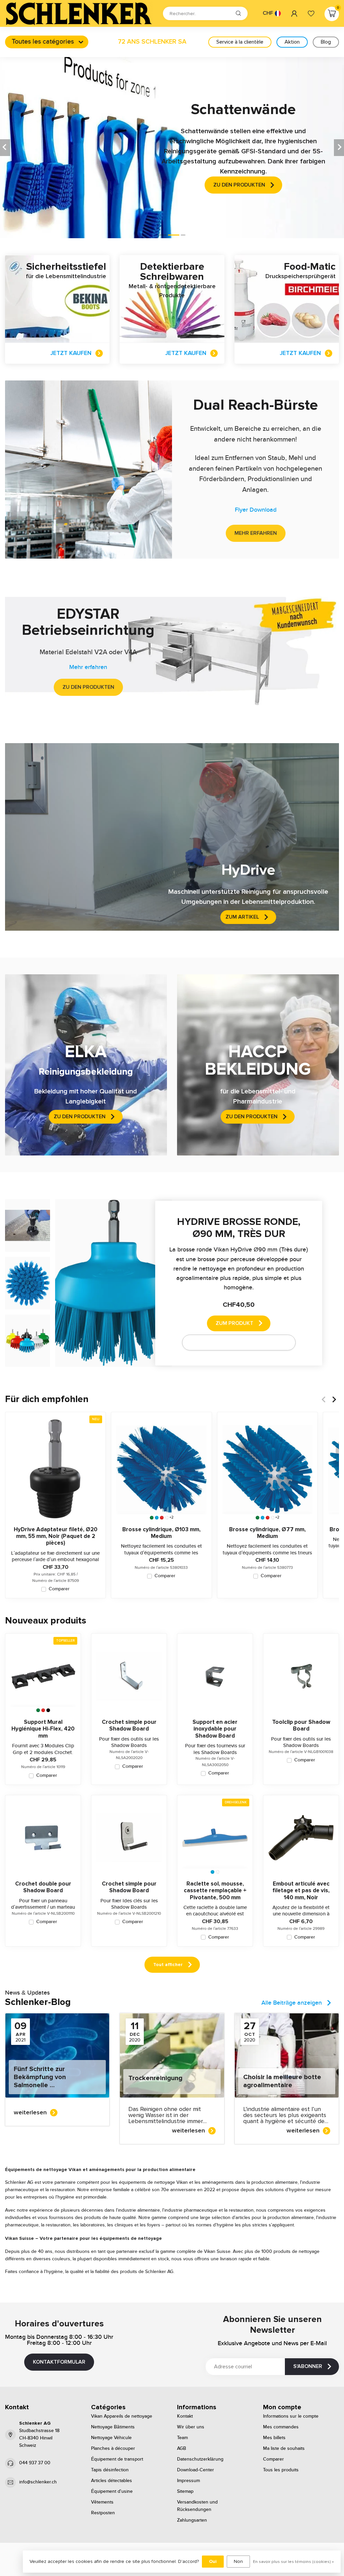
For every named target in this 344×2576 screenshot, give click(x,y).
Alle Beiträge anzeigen (292, 2003)
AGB (182, 2449)
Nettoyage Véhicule (111, 2438)
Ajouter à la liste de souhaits (235, 1342)
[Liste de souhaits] (311, 13)
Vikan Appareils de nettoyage (122, 2416)
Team (182, 2438)
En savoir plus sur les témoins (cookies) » (293, 2562)
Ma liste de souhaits (284, 2449)
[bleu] (157, 1518)
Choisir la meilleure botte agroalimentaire (282, 2081)
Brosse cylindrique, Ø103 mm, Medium (161, 1533)
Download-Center (196, 2470)
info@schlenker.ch (38, 2482)
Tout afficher (168, 1965)
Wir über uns (191, 2427)
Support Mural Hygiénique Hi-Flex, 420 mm (43, 1729)
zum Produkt (234, 1323)
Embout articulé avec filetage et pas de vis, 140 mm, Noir (301, 1891)
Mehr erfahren (256, 533)
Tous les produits (281, 2470)
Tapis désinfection (110, 2470)
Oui (213, 2561)
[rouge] (162, 1518)
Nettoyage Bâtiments (113, 2427)
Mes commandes (281, 2427)
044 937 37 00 (35, 2463)
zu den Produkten (88, 687)
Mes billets (274, 2438)
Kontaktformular (59, 2362)
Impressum (188, 2481)
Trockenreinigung (155, 2078)
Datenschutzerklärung (200, 2459)
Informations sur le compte (291, 2416)
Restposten (103, 2513)
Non (238, 2561)
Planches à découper (113, 2449)
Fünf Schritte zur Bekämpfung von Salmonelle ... (40, 2077)
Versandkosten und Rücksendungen (197, 2506)
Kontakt (185, 2416)
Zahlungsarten (192, 2520)
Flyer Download (256, 510)
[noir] (48, 1710)
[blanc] (167, 1518)
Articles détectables (112, 2481)
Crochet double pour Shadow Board (43, 1887)
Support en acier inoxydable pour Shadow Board (215, 1729)
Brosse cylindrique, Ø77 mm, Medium (267, 1533)
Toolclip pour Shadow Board (301, 1725)
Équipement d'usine (112, 2491)
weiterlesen (30, 2112)
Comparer (59, 1589)
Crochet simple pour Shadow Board (129, 1725)
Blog (326, 42)
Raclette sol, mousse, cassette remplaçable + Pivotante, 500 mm (215, 1891)
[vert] (152, 1518)
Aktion (292, 42)
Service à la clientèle (240, 42)
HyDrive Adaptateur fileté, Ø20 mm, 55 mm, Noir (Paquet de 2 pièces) (56, 1536)
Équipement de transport (117, 2459)
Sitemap (185, 2491)
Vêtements (102, 2502)
